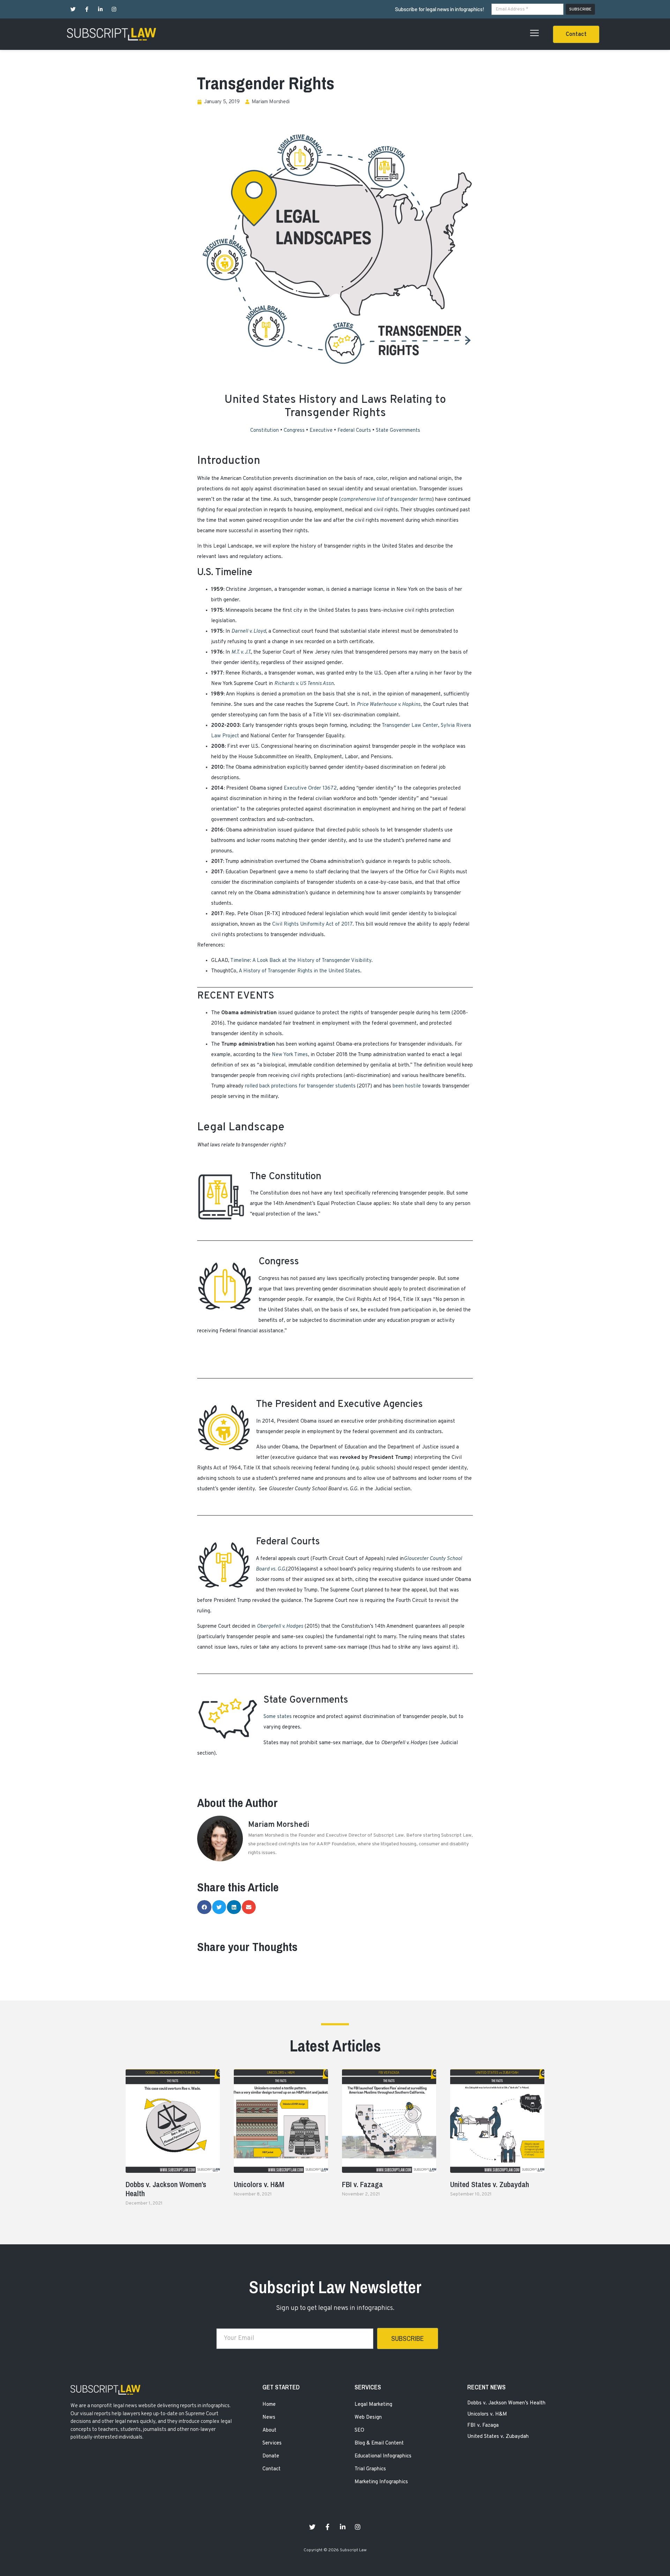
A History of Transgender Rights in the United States (299, 971)
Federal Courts (354, 431)
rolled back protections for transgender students (300, 1086)
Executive (321, 431)
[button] (576, 34)
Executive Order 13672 (310, 788)
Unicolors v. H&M (259, 2184)
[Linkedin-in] (100, 9)
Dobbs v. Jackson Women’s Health (166, 2189)
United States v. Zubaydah (490, 2184)
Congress (294, 431)
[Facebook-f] (87, 9)
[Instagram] (114, 9)
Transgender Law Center (410, 726)
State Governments (398, 431)
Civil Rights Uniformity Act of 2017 (312, 924)
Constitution (265, 431)
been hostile (407, 1086)
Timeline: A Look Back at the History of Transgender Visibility (301, 961)
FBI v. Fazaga (362, 2184)
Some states (278, 1717)
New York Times (290, 1055)
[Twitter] (73, 9)
